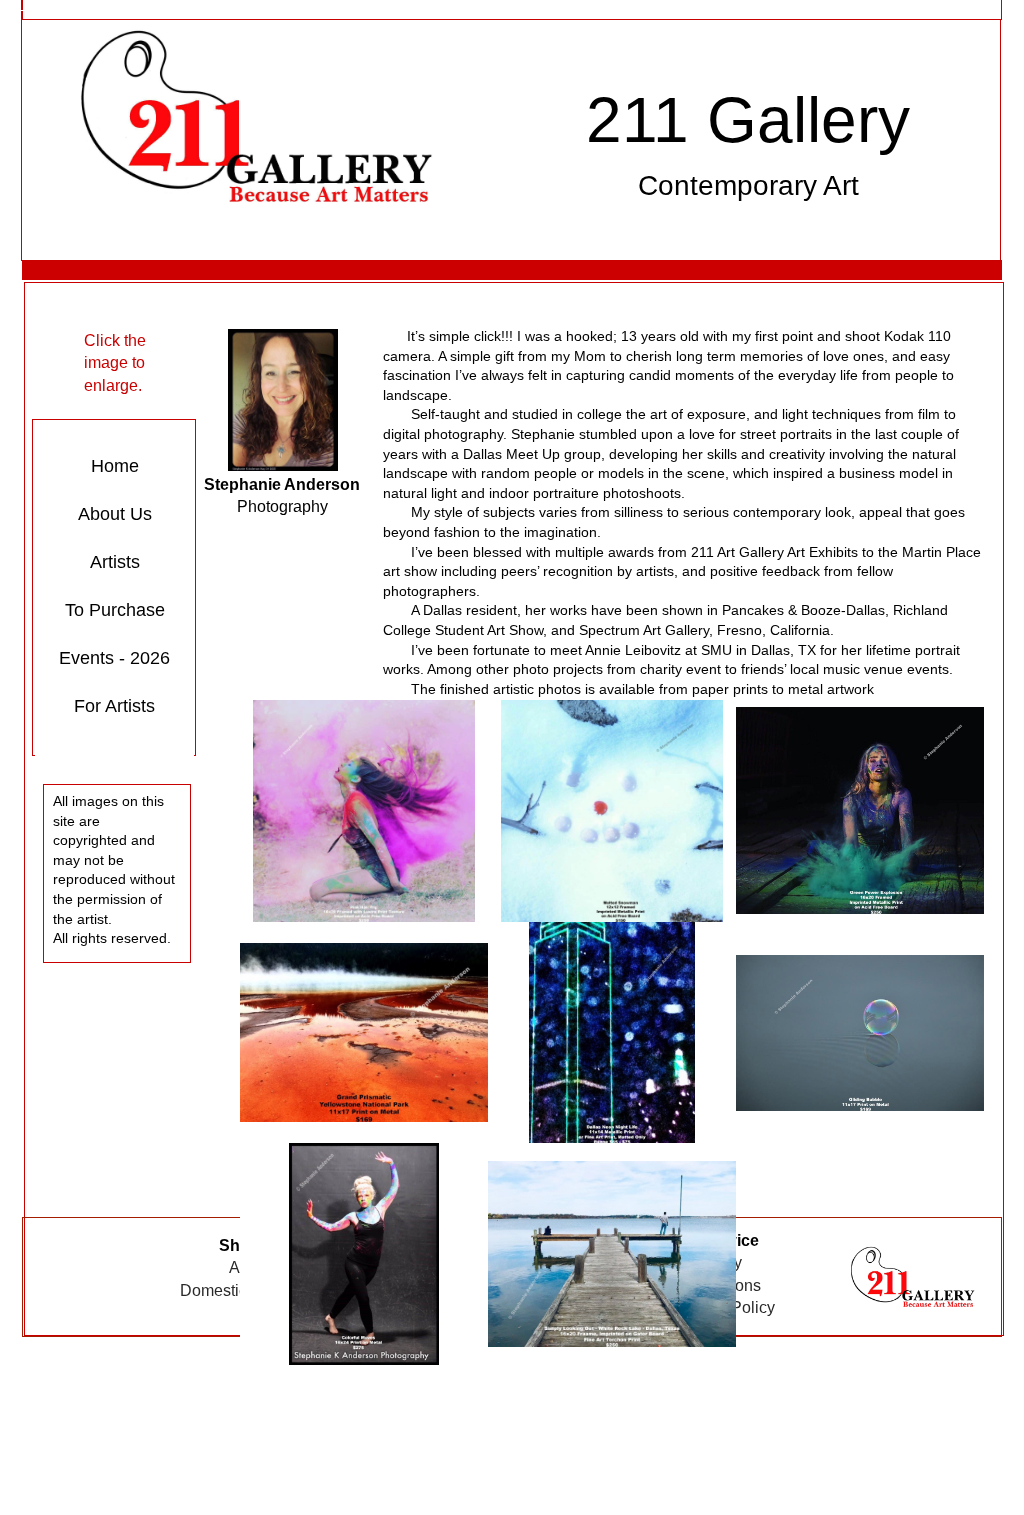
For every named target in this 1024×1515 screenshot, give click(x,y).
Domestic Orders (239, 1290)
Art (239, 1267)
